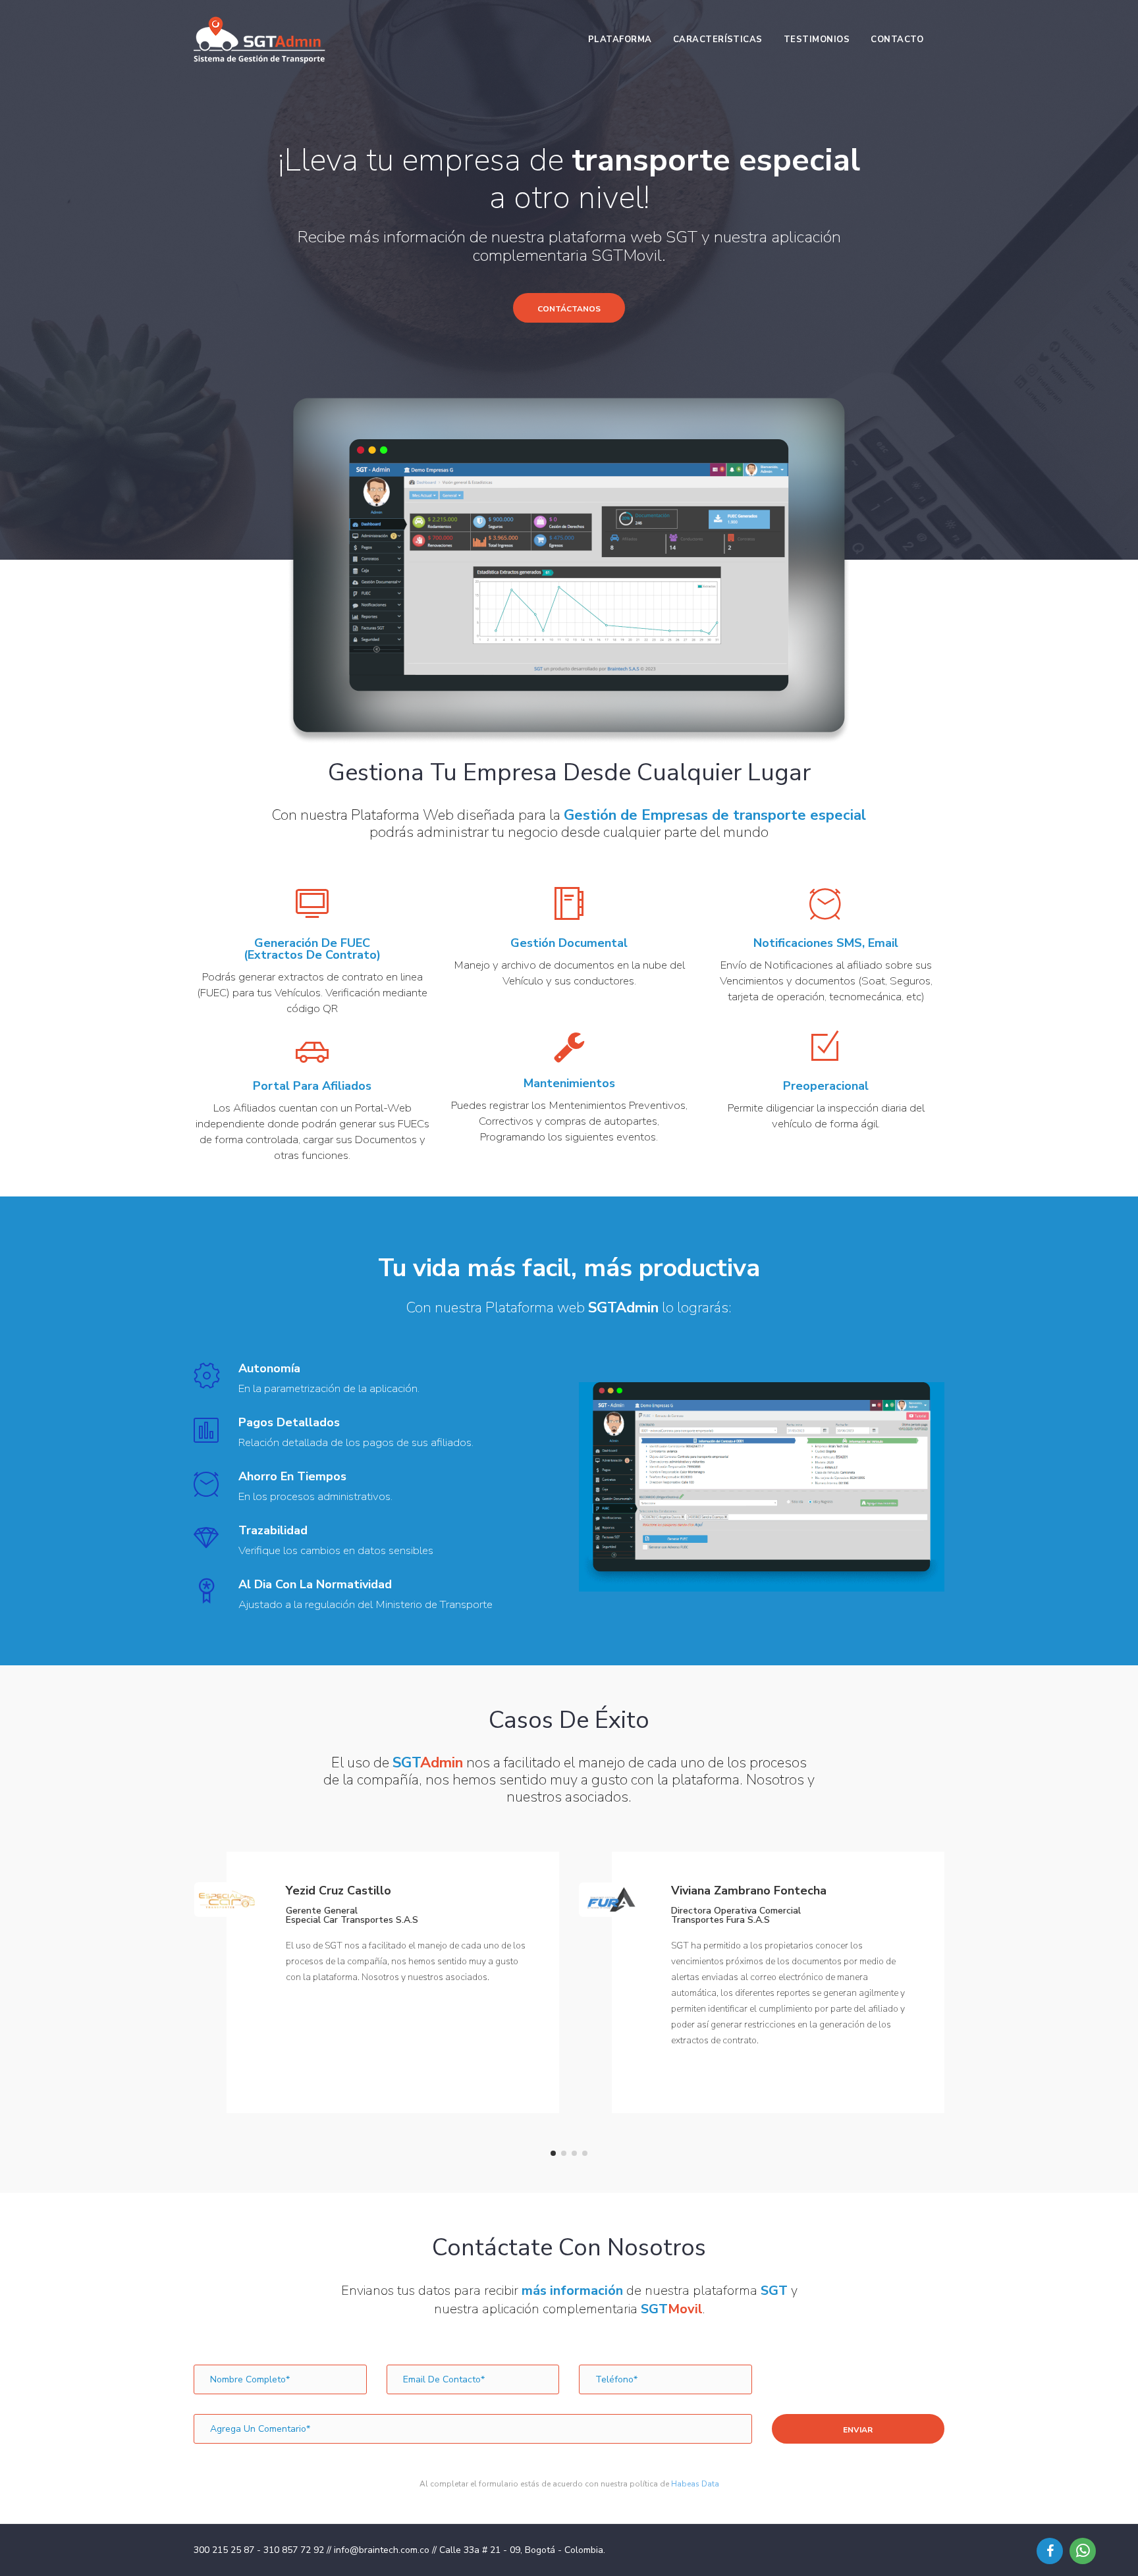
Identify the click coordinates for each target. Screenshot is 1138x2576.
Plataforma (620, 40)
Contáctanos (569, 309)
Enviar (858, 2430)
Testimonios (817, 40)
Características (718, 40)
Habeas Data (695, 2484)
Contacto (897, 40)
